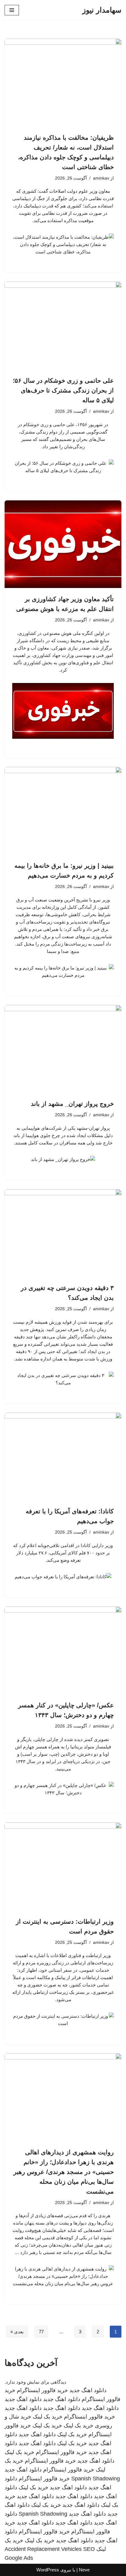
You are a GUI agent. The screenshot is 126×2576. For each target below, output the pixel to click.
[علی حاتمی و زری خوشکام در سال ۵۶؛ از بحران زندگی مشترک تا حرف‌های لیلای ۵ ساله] (63, 326)
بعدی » (17, 2332)
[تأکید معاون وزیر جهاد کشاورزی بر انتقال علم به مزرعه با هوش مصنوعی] (63, 544)
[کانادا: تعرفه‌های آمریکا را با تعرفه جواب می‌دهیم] (63, 1457)
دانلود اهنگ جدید (88, 2390)
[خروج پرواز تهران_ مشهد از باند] (63, 1049)
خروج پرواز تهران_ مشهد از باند (72, 1104)
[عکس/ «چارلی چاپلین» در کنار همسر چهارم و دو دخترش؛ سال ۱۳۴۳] (63, 1650)
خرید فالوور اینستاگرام (42, 2390)
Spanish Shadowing (96, 2479)
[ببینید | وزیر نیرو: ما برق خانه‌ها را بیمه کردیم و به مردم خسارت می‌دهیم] (63, 811)
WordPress (48, 2570)
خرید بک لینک (48, 2417)
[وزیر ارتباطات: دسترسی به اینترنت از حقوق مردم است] (63, 1867)
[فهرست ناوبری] (12, 10)
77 (41, 2332)
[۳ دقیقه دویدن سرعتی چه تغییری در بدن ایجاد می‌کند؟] (63, 1233)
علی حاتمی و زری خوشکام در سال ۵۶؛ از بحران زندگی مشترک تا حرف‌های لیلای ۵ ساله (63, 390)
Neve (84, 2570)
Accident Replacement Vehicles (43, 2549)
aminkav (101, 178)
